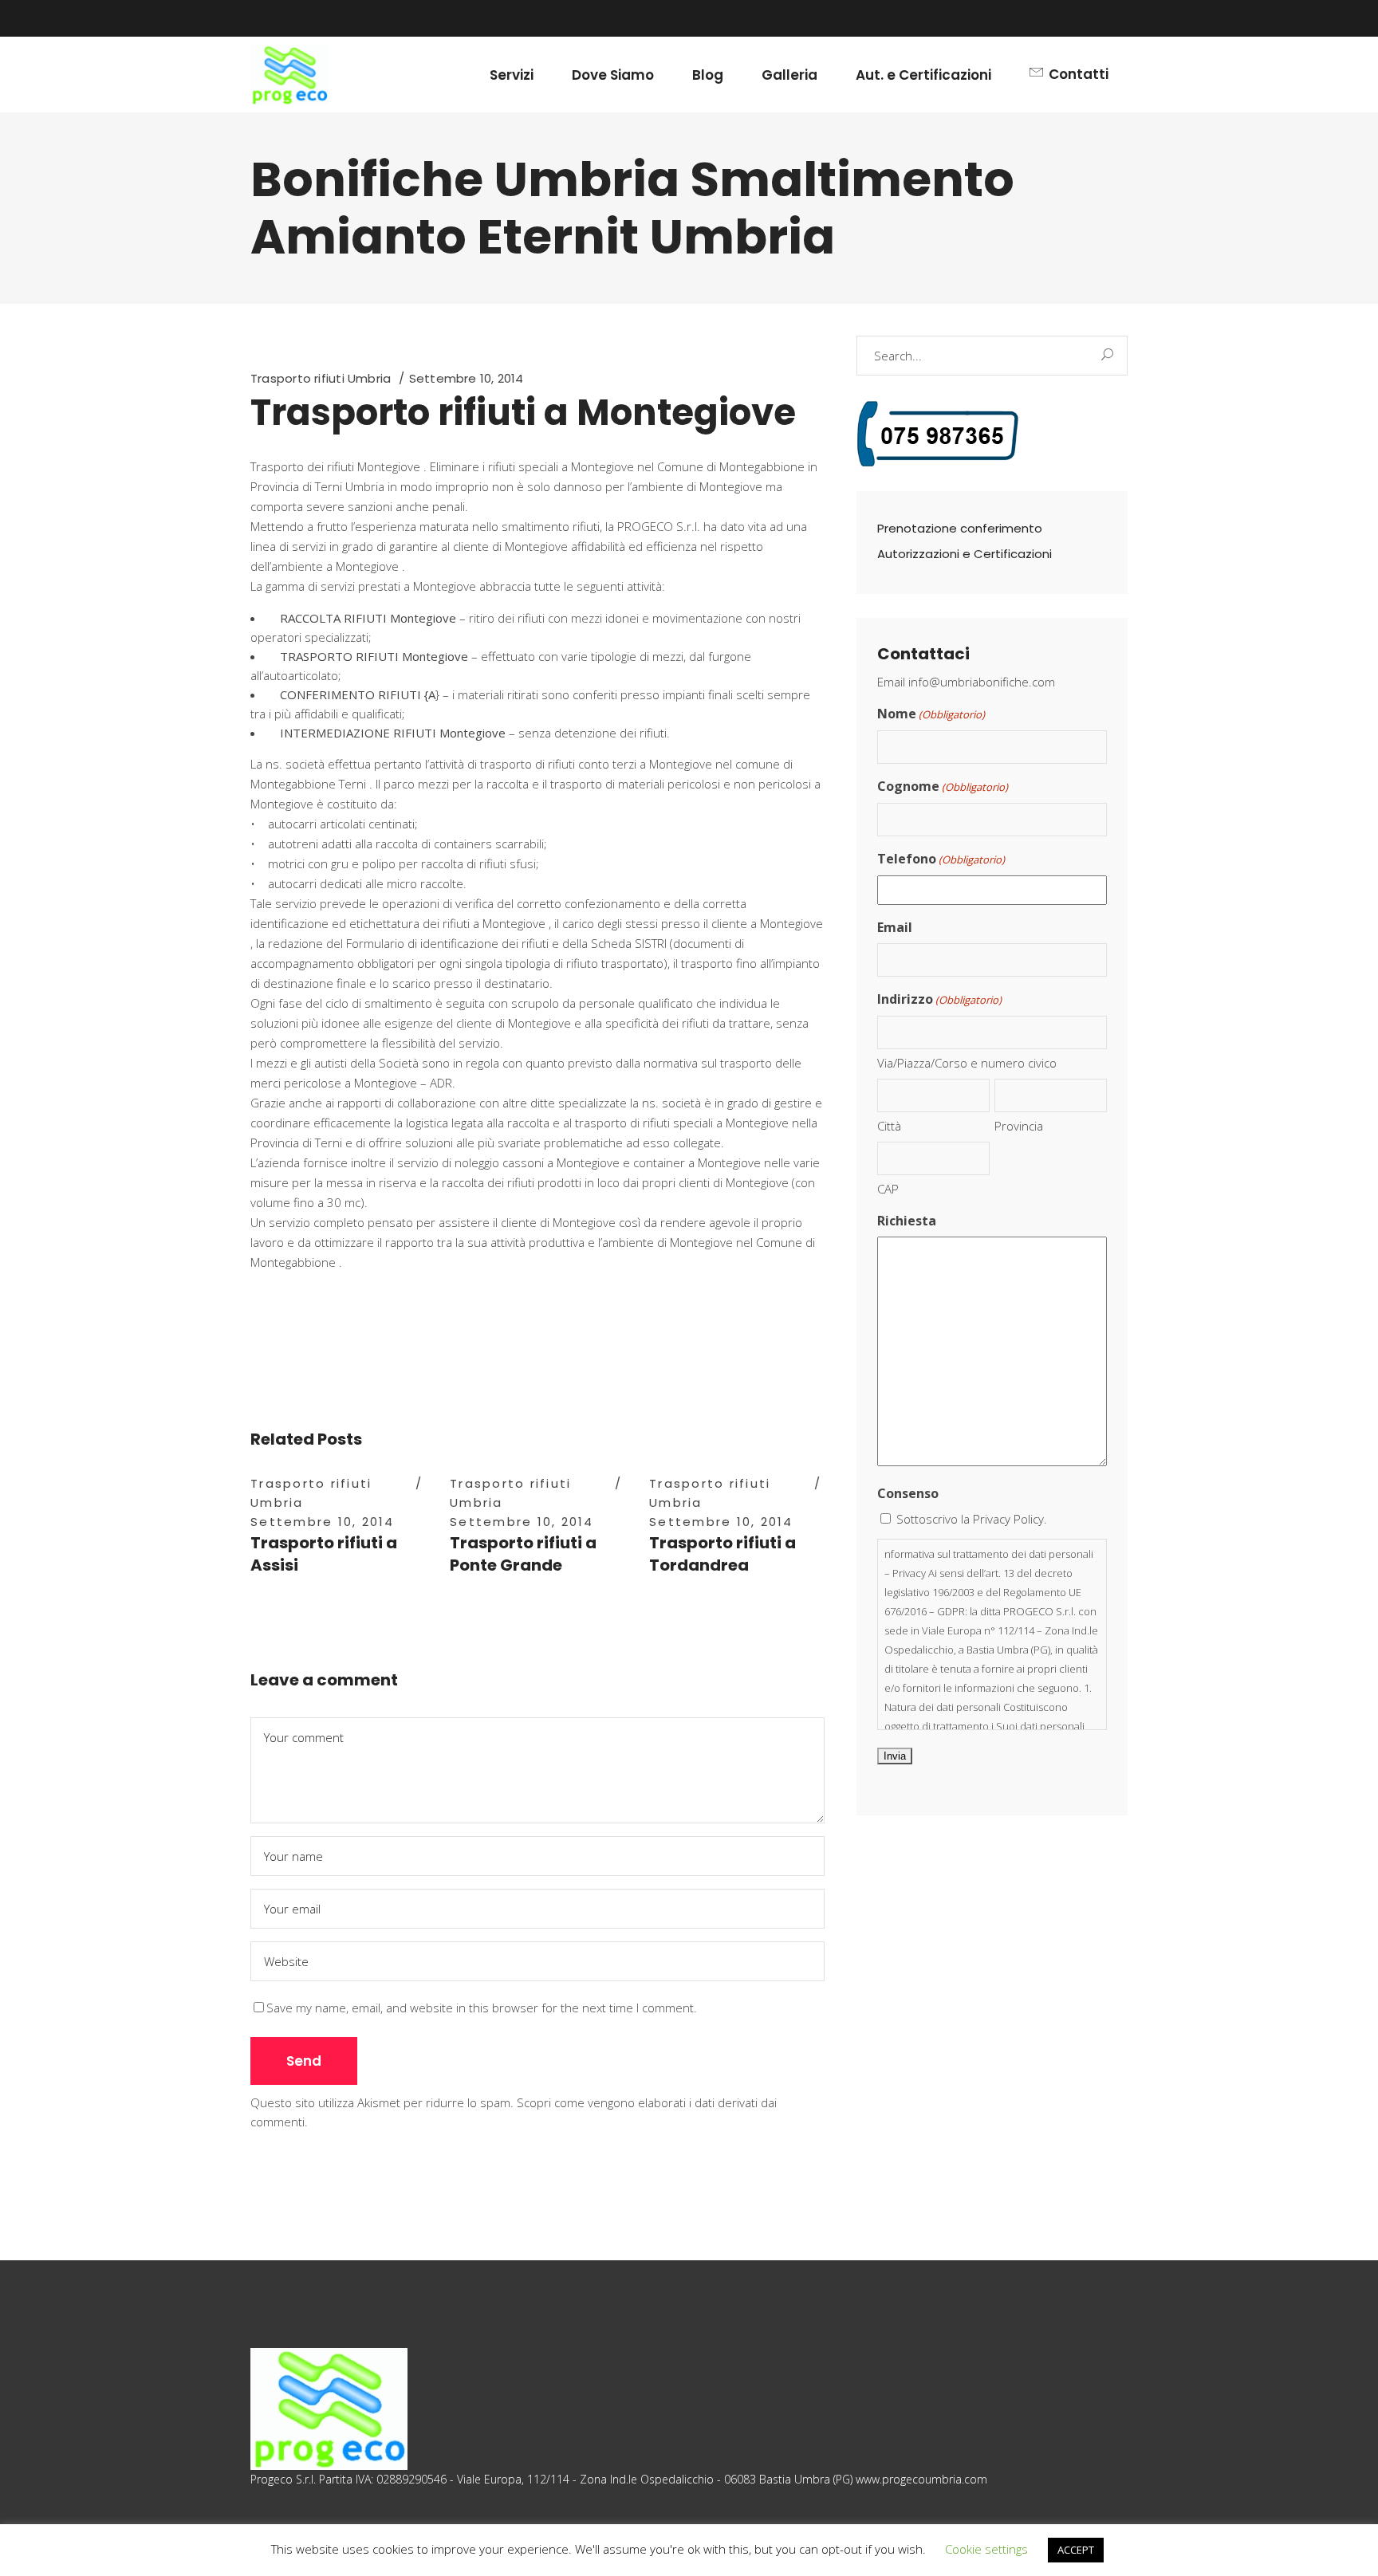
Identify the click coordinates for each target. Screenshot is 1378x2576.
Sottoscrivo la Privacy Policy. (972, 1519)
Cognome (943, 786)
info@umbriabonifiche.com (982, 682)
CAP (888, 1189)
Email (895, 927)
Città (889, 1126)
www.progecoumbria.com (921, 2479)
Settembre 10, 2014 (467, 378)
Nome (931, 714)
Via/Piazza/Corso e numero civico (967, 1063)
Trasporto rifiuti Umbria (321, 378)
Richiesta (907, 1221)
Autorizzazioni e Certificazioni (965, 554)
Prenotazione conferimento (960, 528)
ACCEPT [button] (1076, 2550)
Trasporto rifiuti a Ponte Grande (523, 1554)
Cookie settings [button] (986, 2549)
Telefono (941, 859)
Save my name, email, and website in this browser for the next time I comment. (482, 2008)
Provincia (1019, 1126)
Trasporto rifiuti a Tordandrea (722, 1554)
